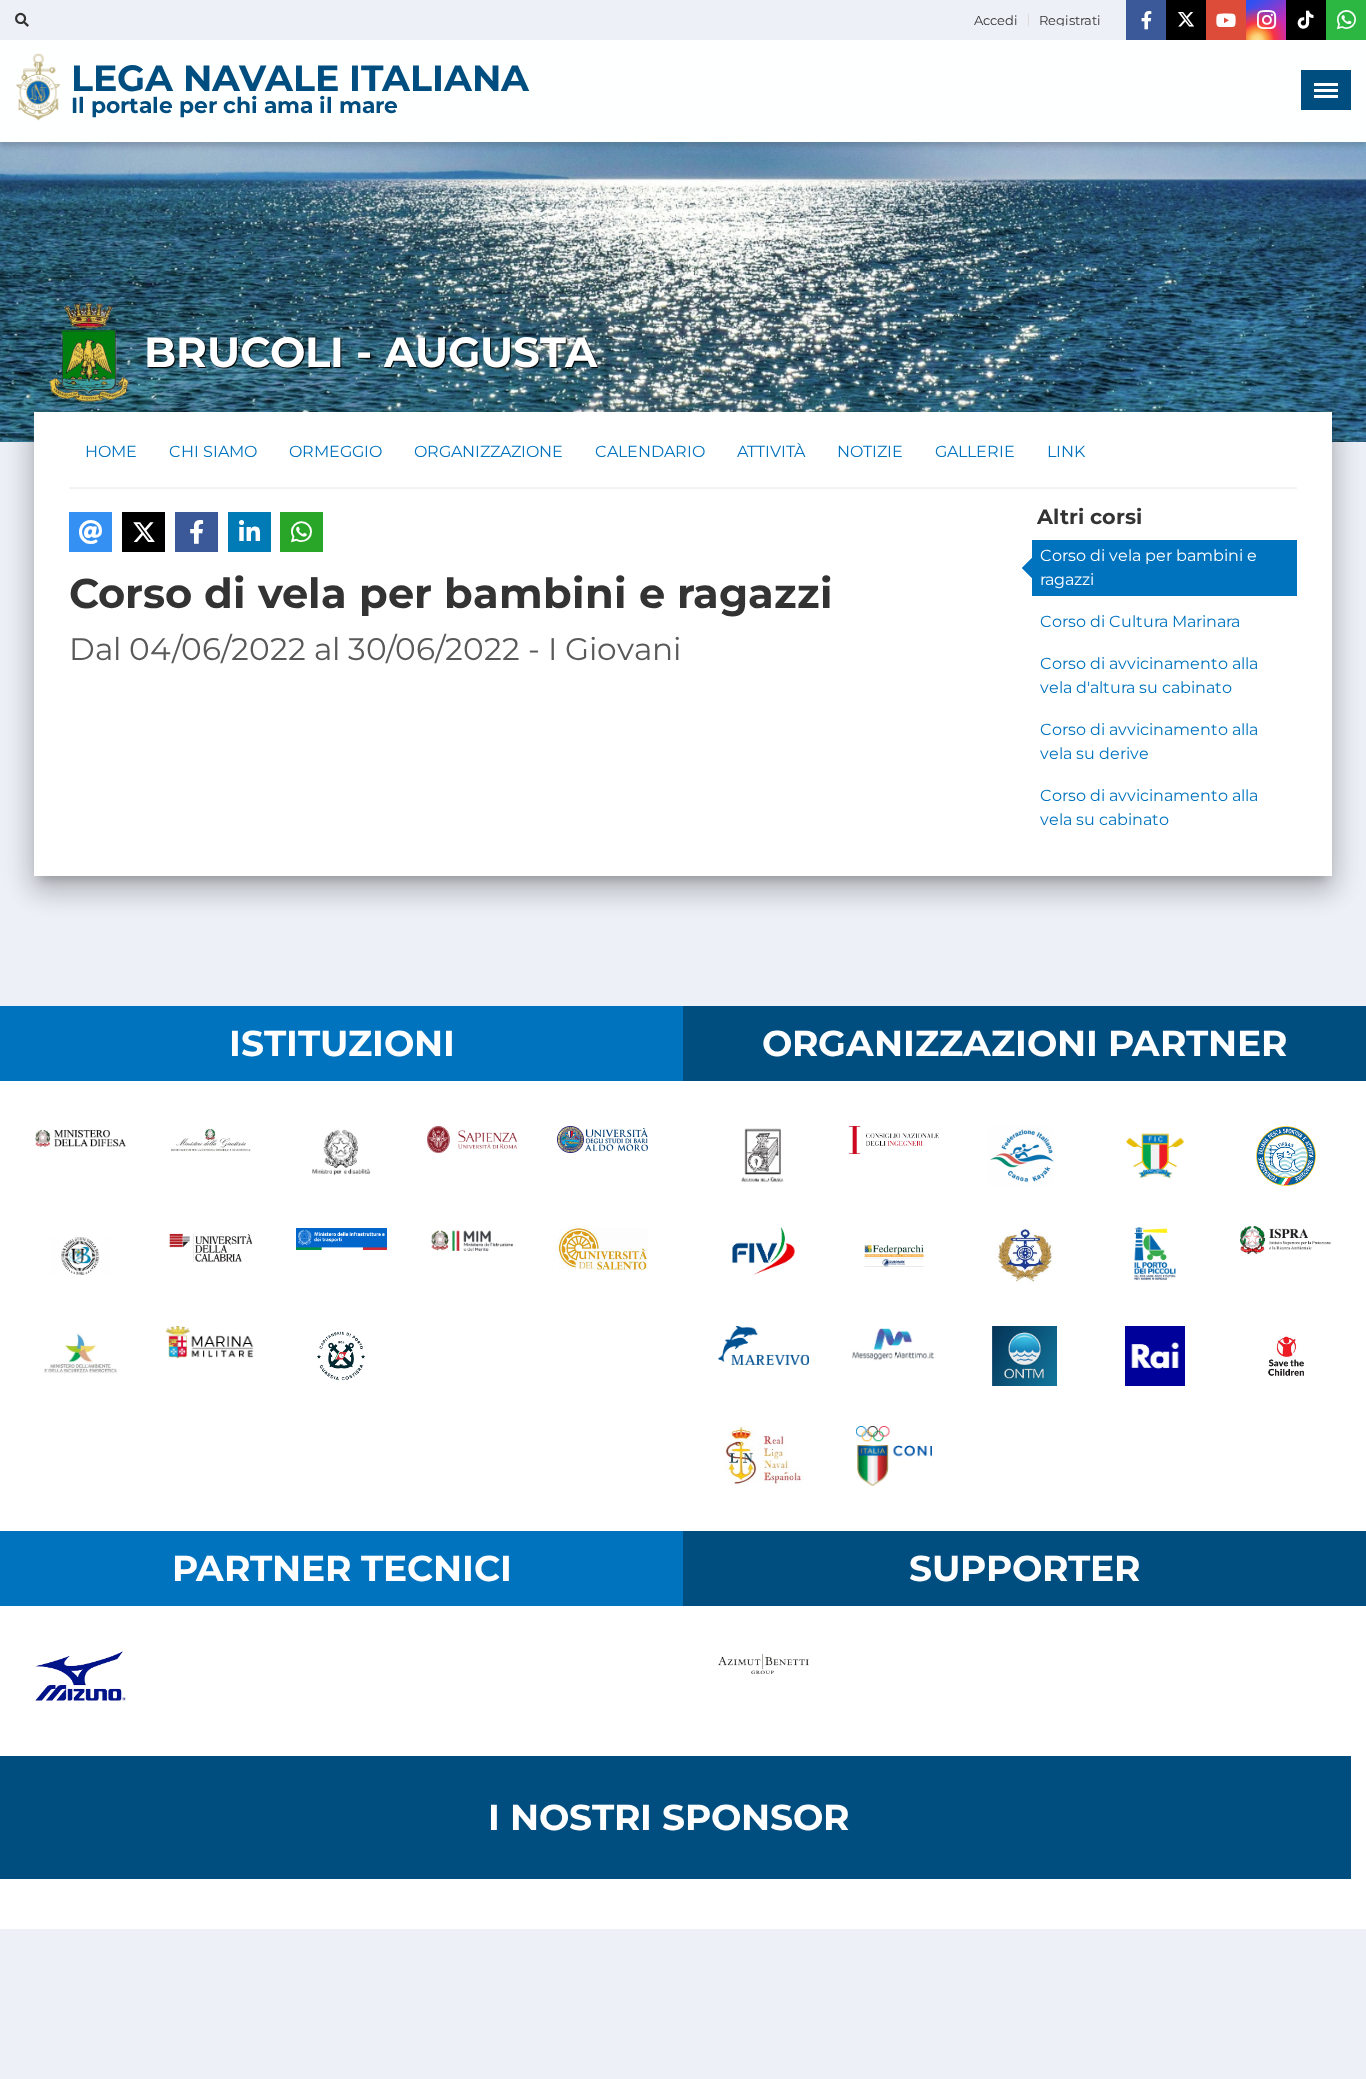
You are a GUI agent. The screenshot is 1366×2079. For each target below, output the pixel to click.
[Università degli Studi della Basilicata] (80, 1256)
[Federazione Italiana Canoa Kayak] (1024, 1156)
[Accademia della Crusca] (763, 1156)
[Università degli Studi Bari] (602, 1156)
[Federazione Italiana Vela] (763, 1256)
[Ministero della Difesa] (80, 1156)
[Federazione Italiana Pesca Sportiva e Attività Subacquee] (1285, 1156)
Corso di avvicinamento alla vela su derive (1149, 741)
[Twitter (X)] (1186, 20)
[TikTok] (1306, 20)
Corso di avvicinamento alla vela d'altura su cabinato (1149, 675)
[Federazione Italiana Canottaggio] (1155, 1156)
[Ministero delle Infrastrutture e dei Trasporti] (341, 1256)
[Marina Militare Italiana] (211, 1356)
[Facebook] (1146, 20)
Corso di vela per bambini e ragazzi (1148, 567)
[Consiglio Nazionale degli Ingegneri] (894, 1156)
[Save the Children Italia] (1285, 1356)
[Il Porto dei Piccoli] (1155, 1256)
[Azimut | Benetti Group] (763, 1681)
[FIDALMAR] (1024, 1256)
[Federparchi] (894, 1256)
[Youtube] (1226, 20)
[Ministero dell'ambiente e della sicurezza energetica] (80, 1356)
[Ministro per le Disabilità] (341, 1156)
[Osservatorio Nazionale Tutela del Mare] (1024, 1356)
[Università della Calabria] (211, 1256)
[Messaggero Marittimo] (894, 1356)
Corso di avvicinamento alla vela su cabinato (1149, 807)
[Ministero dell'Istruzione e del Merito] (472, 1256)
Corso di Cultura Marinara (1140, 621)
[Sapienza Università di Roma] (472, 1156)
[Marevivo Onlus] (763, 1356)
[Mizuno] (80, 1681)
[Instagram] (1266, 20)
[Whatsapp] (1346, 20)
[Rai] (1155, 1356)
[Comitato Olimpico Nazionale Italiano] (894, 1456)
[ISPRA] (1285, 1256)
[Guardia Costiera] (341, 1356)
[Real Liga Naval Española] (763, 1456)
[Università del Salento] (602, 1256)
